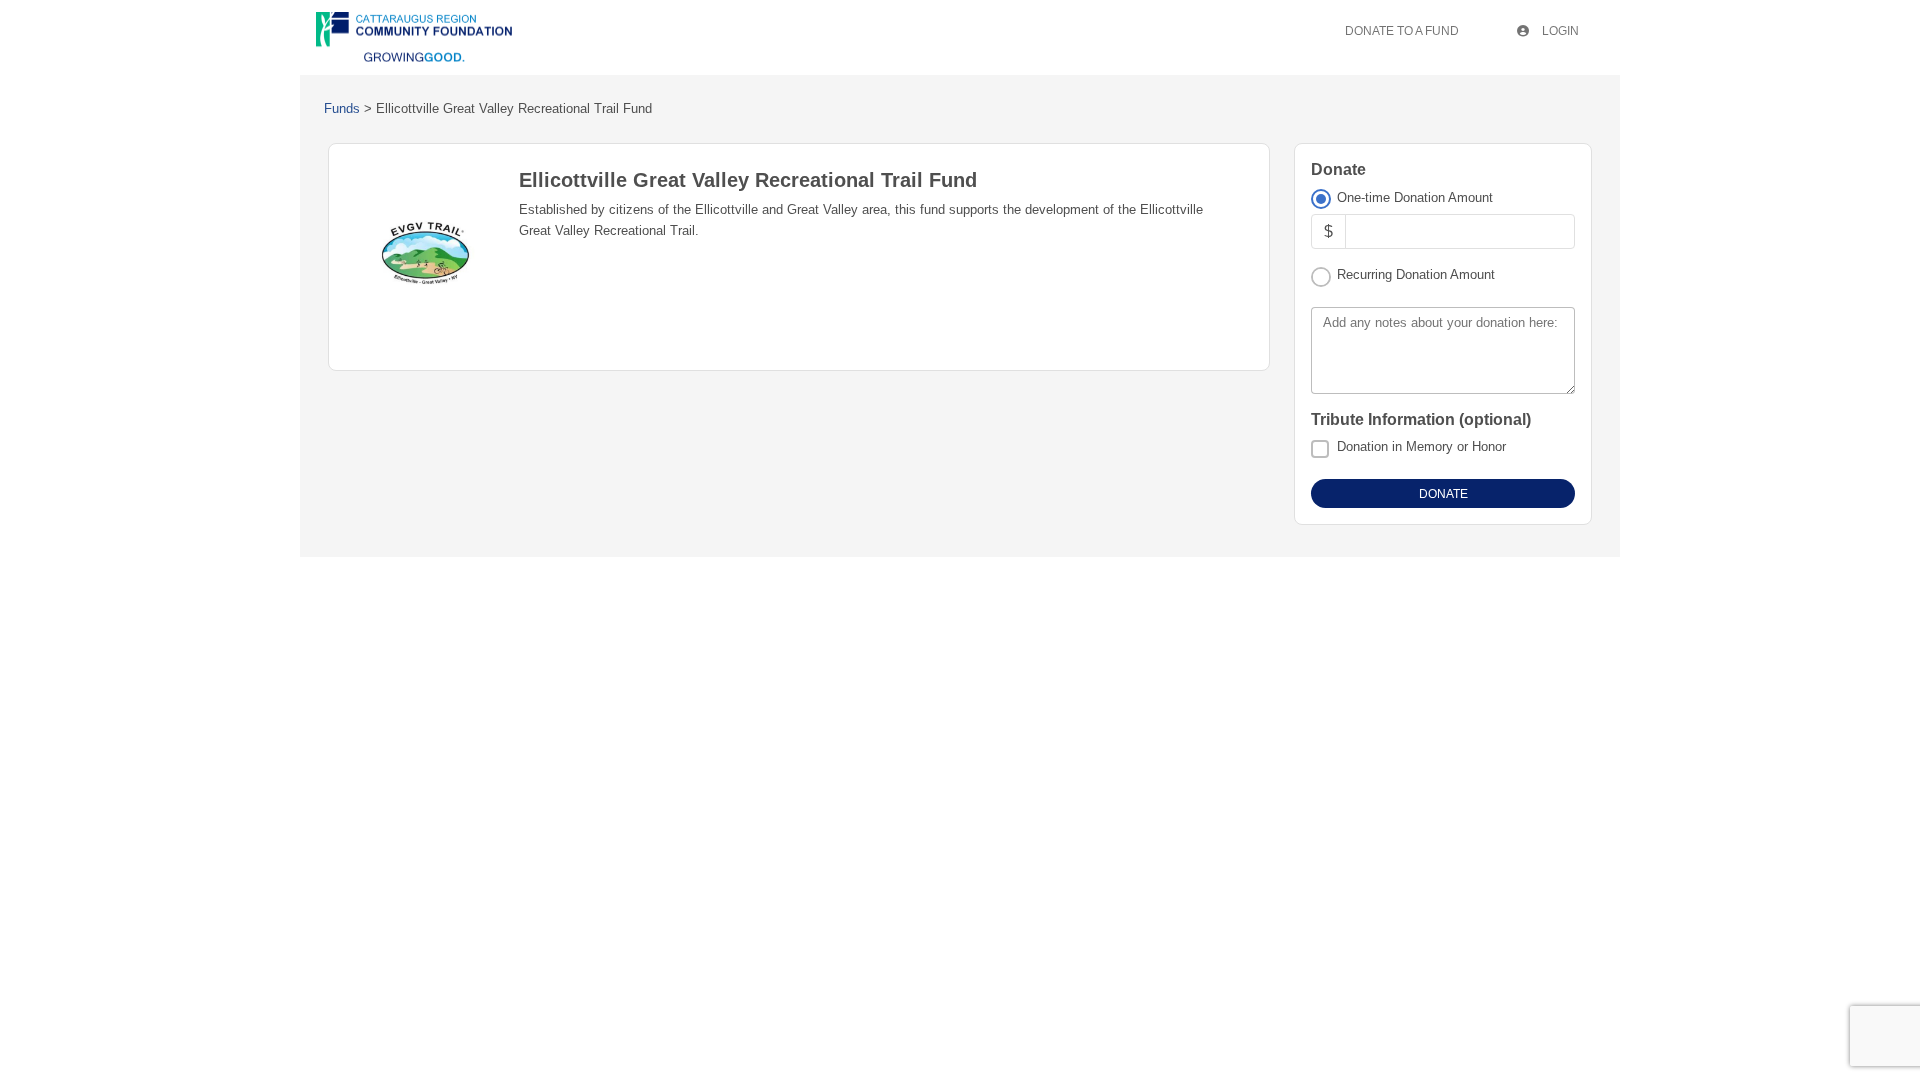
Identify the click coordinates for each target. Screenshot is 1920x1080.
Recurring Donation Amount (1416, 274)
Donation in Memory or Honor (1421, 446)
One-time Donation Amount (1415, 197)
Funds (342, 108)
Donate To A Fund (1402, 31)
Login (1559, 31)
